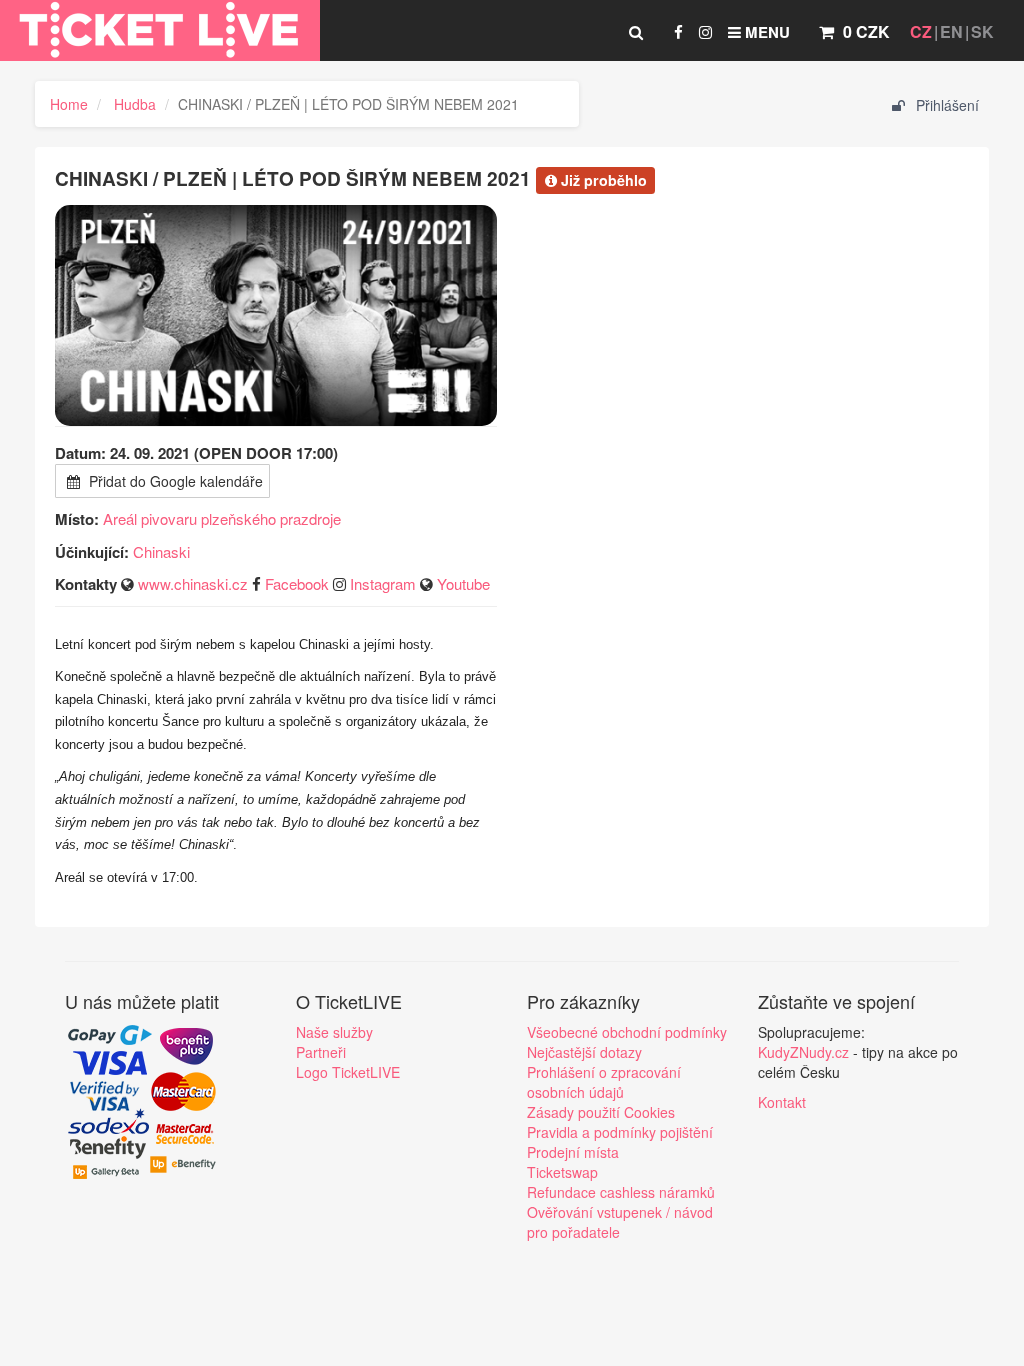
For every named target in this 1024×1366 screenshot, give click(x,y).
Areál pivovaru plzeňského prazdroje (222, 518)
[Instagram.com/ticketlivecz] (705, 32)
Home (69, 104)
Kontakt (782, 1102)
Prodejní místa (573, 1152)
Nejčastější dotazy (584, 1052)
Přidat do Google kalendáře (174, 481)
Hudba (135, 104)
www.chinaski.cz (193, 583)
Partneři (321, 1052)
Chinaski (161, 551)
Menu (765, 32)
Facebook (297, 583)
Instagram (383, 583)
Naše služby (334, 1032)
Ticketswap (562, 1172)
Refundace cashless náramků (621, 1192)
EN (951, 31)
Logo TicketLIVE (348, 1072)
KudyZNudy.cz (803, 1052)
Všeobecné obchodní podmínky (627, 1032)
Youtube (463, 583)
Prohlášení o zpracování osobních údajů (604, 1082)
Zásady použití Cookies (601, 1112)
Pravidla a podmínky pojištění (620, 1132)
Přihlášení (945, 105)
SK (982, 31)
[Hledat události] (636, 32)
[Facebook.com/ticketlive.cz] (678, 32)
